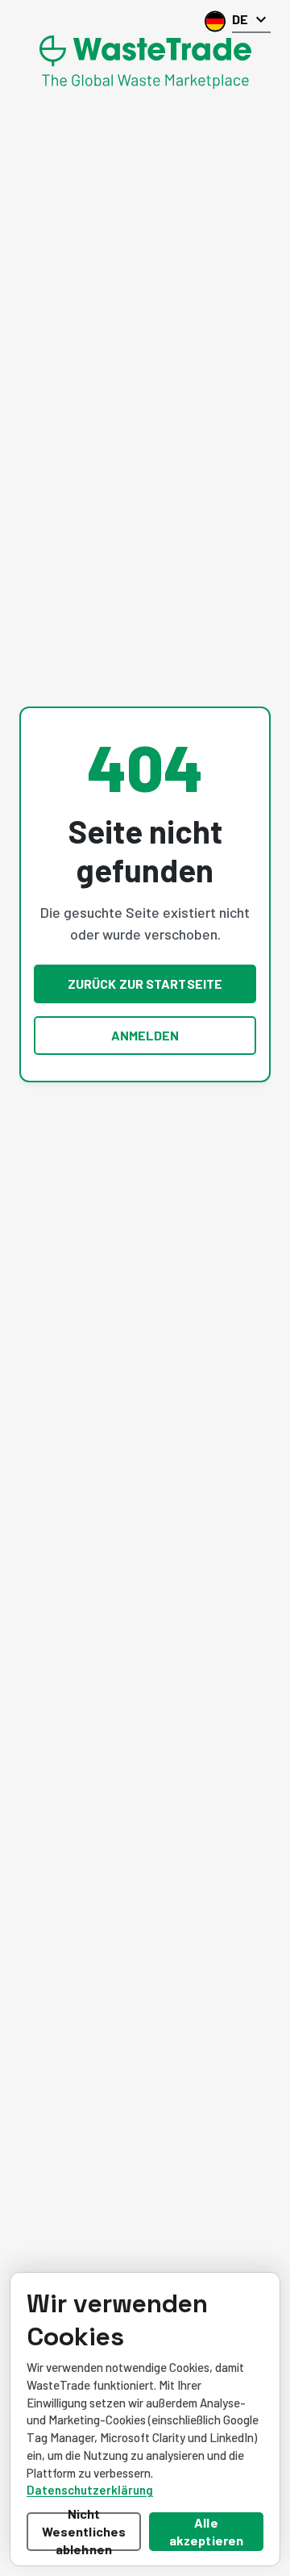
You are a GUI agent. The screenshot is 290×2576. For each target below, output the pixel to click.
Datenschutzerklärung (90, 2490)
